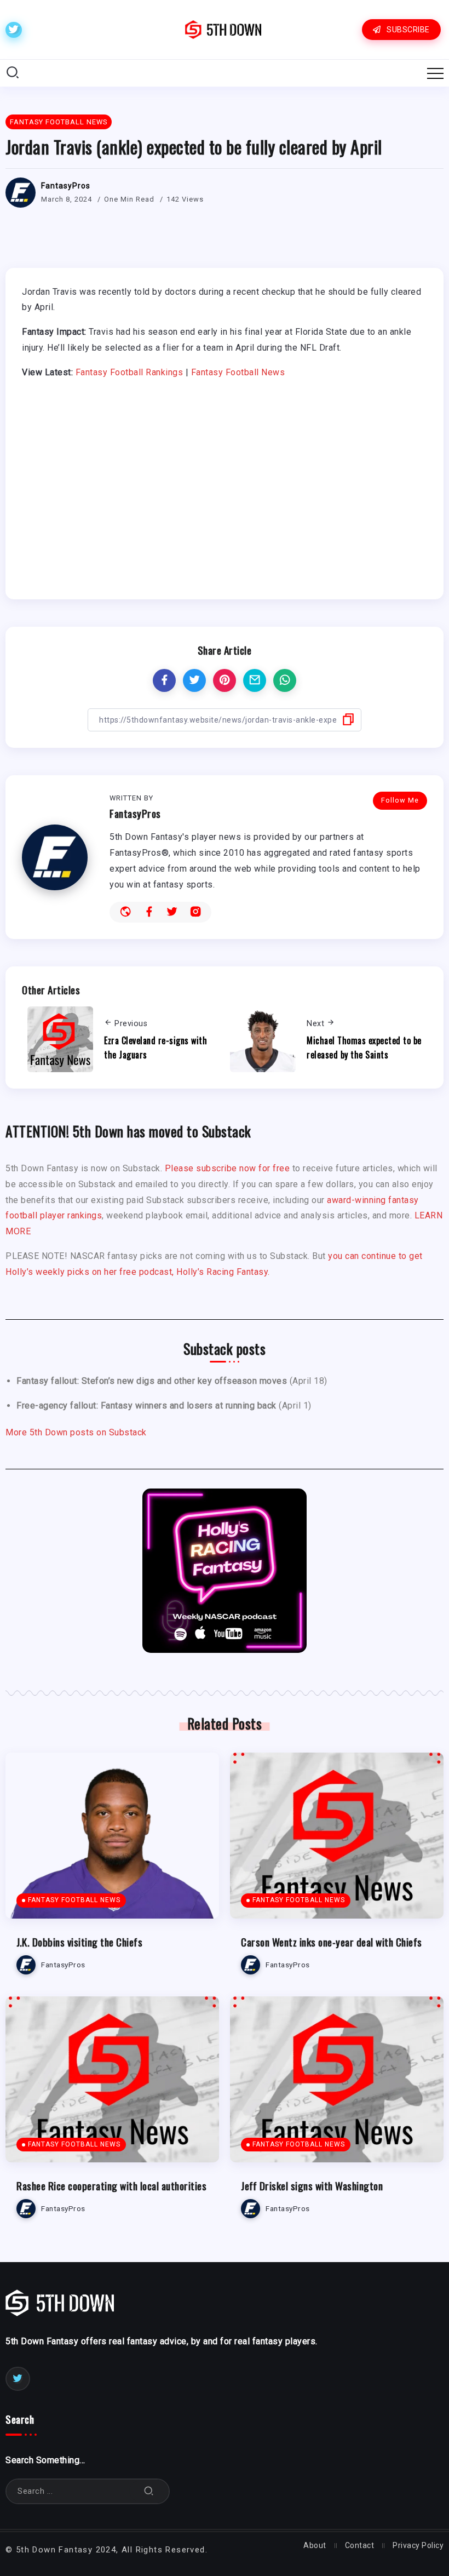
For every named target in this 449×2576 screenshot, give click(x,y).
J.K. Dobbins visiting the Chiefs (79, 1942)
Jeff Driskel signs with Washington (312, 2186)
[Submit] (149, 2491)
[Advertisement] (225, 482)
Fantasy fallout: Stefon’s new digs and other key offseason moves (152, 1381)
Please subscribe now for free (228, 1168)
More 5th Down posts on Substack (76, 1432)
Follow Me (400, 800)
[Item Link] (112, 1836)
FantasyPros (66, 186)
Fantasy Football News (238, 372)
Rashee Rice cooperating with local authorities (111, 2186)
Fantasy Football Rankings (129, 372)
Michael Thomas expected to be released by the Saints (364, 1047)
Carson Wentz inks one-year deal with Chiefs (332, 1942)
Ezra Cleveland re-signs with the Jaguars (156, 1047)
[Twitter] (14, 30)
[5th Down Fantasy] (223, 29)
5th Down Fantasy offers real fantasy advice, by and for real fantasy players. (162, 2341)
